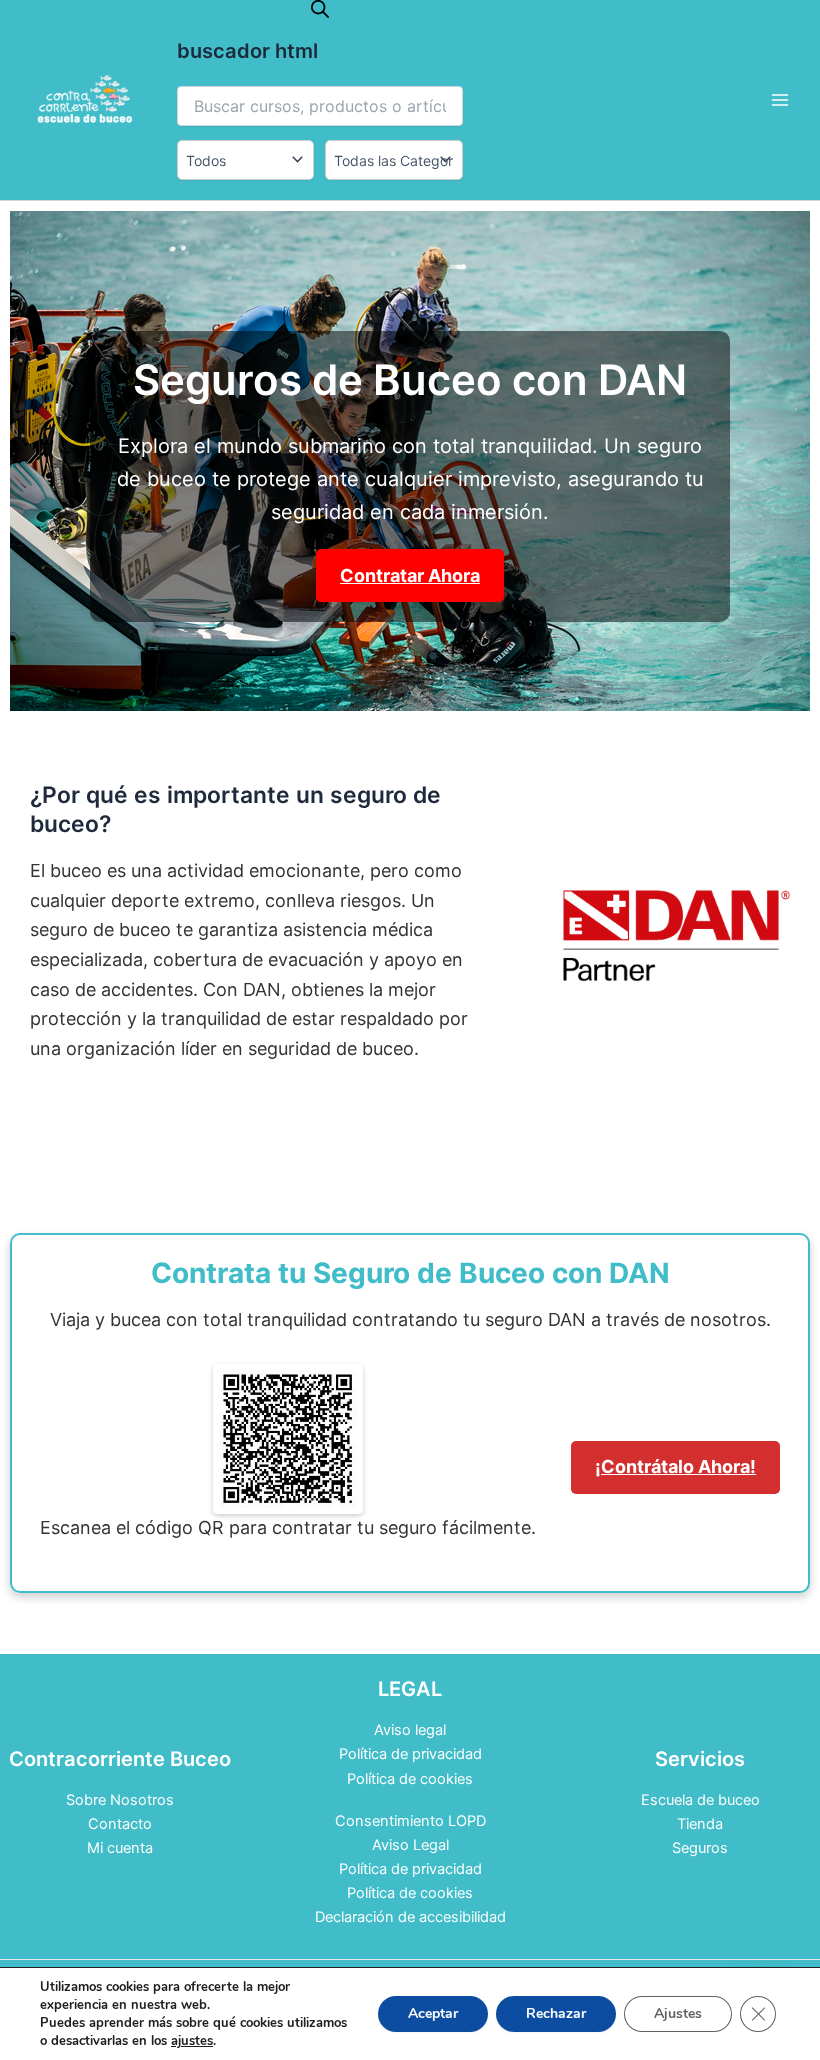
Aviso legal (410, 1730)
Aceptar (433, 2013)
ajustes (192, 2041)
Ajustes (678, 2013)
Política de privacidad (410, 1754)
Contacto (120, 1824)
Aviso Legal (410, 1845)
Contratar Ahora (410, 575)
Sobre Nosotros (120, 1800)
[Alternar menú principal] (780, 100)
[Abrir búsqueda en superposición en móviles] (320, 9)
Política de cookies (410, 1779)
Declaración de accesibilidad (410, 1917)
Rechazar (556, 2013)
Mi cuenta (120, 1848)
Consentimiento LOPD (410, 1821)
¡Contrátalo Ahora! (675, 1466)
